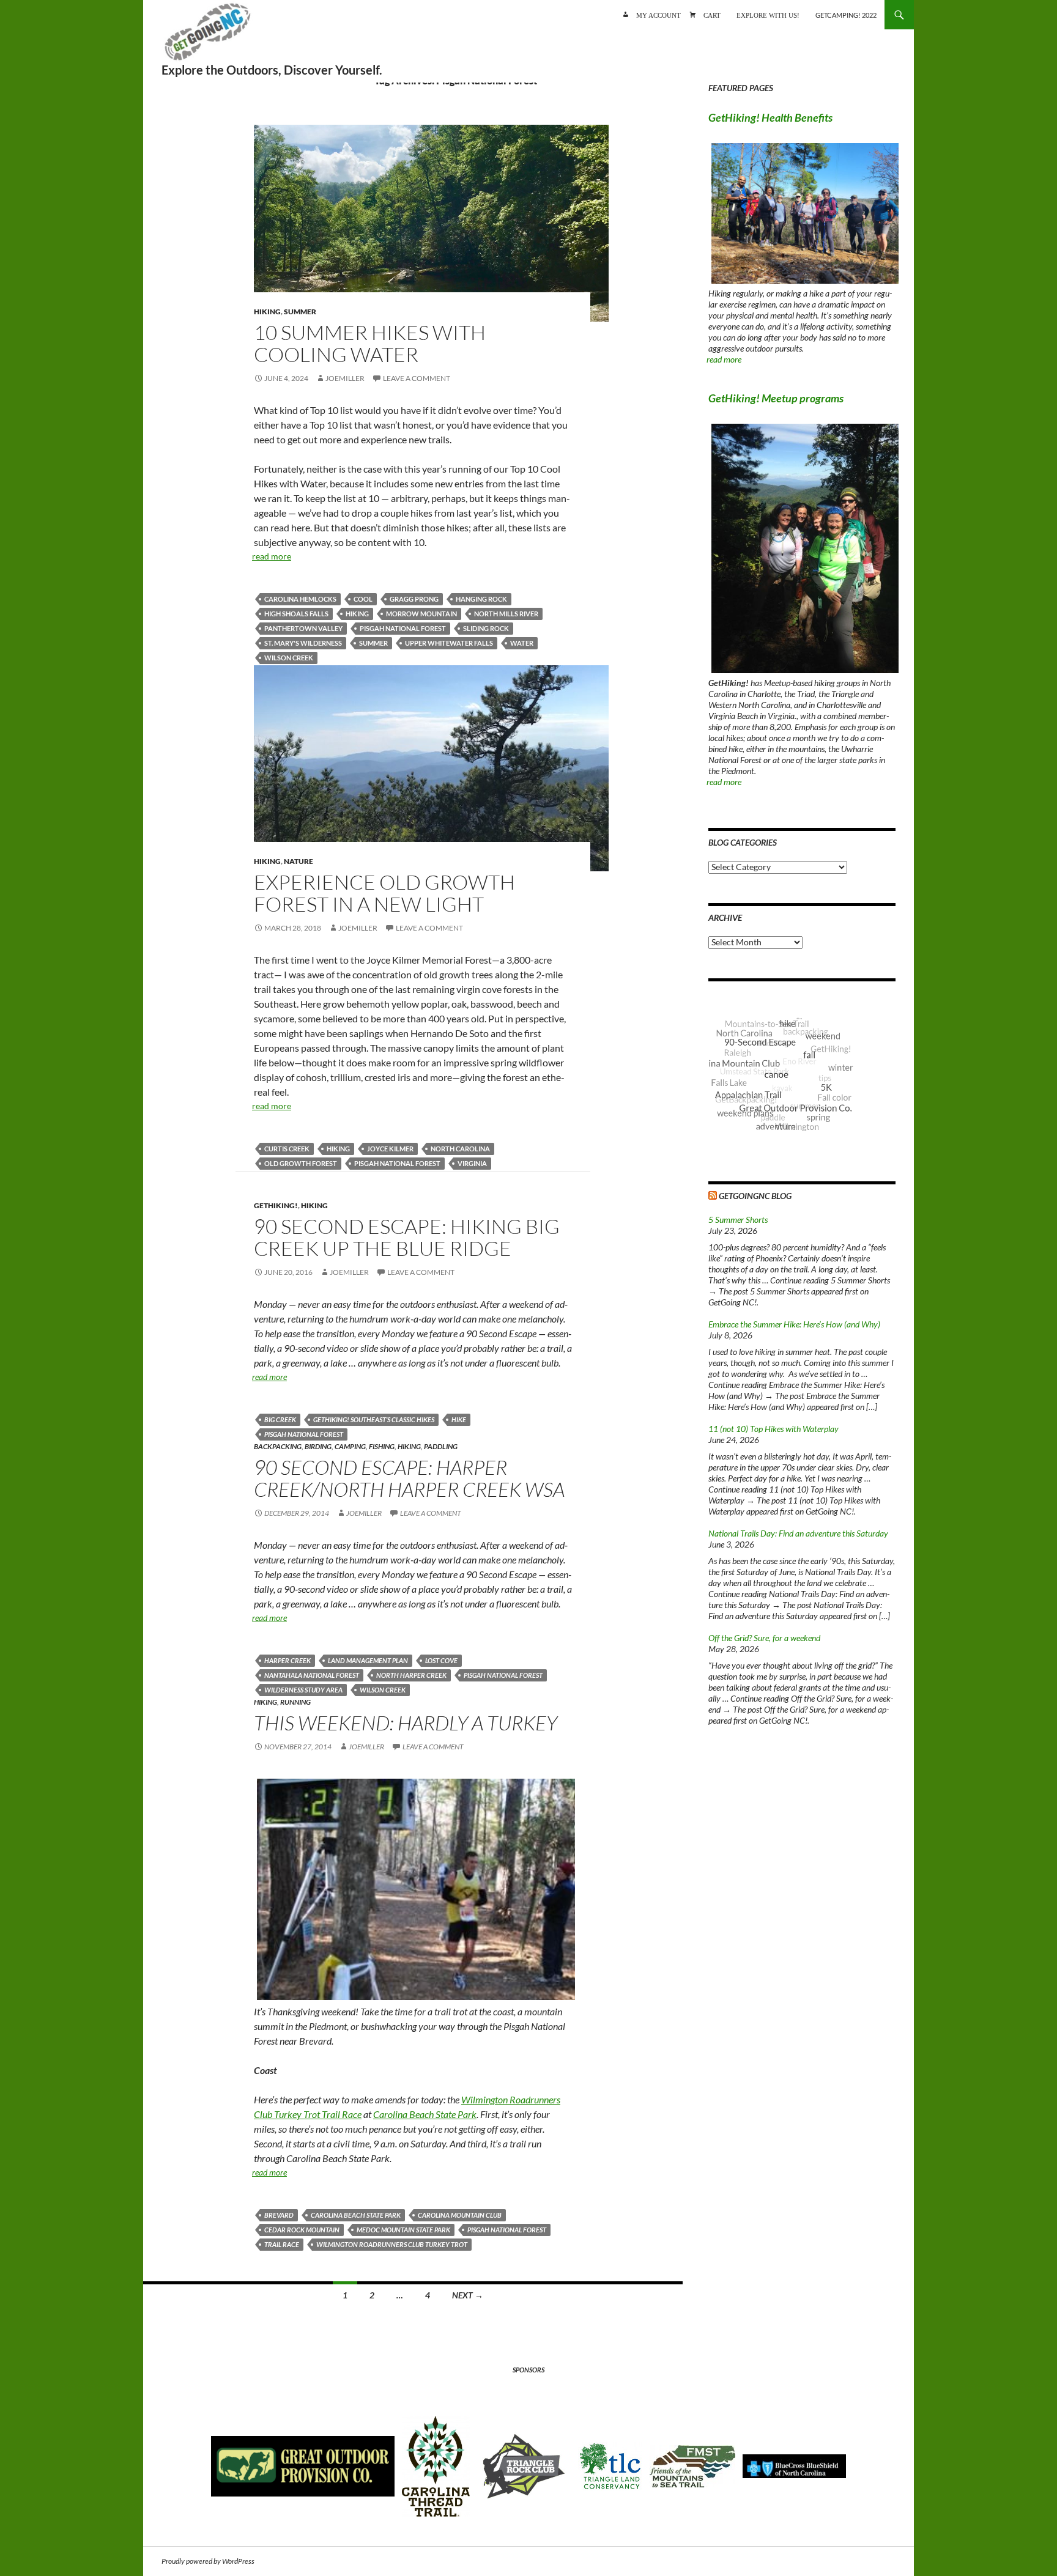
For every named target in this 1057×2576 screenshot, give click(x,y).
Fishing (382, 1446)
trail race (282, 2244)
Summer (300, 312)
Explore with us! (768, 14)
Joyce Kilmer (390, 1149)
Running (295, 1702)
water (522, 643)
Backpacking (278, 1446)
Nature (299, 861)
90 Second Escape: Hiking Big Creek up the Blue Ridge (407, 1237)
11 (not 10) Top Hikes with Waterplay (773, 1429)
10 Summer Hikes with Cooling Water (370, 343)
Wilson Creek (289, 658)
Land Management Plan (368, 1660)
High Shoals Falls (296, 614)
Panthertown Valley (303, 628)
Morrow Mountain (421, 614)
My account (658, 14)
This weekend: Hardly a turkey (406, 1723)
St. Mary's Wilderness (303, 643)
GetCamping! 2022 (846, 15)
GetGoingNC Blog (755, 1196)
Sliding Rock (486, 628)
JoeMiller (345, 378)
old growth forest (301, 1163)
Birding (318, 1446)
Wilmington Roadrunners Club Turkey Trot (392, 2244)
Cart (712, 14)
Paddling (441, 1446)
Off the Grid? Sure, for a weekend (764, 1638)
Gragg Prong (414, 599)
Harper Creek (287, 1660)
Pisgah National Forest (403, 628)
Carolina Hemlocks (300, 599)
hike (459, 1419)
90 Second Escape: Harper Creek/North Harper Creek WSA (409, 1478)
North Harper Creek (411, 1675)
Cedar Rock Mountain (302, 2230)
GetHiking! (276, 1205)
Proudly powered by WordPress (208, 2561)
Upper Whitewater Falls (449, 643)
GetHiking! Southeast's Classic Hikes (374, 1419)
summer (373, 643)
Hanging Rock (481, 599)
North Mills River (506, 614)
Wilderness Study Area (303, 1690)
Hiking (267, 312)
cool (363, 599)
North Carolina (460, 1149)
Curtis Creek (287, 1149)
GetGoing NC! (207, 37)
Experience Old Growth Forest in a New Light (384, 893)
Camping (350, 1446)
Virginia (472, 1163)
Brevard (279, 2215)
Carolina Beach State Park (425, 2114)
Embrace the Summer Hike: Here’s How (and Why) (794, 1324)
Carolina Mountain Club (460, 2215)
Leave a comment (417, 378)
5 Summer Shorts (738, 1220)
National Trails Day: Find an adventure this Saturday (798, 1533)
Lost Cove (441, 1660)
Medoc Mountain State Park (403, 2230)
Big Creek (280, 1419)
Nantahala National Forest (312, 1675)
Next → (468, 2295)
